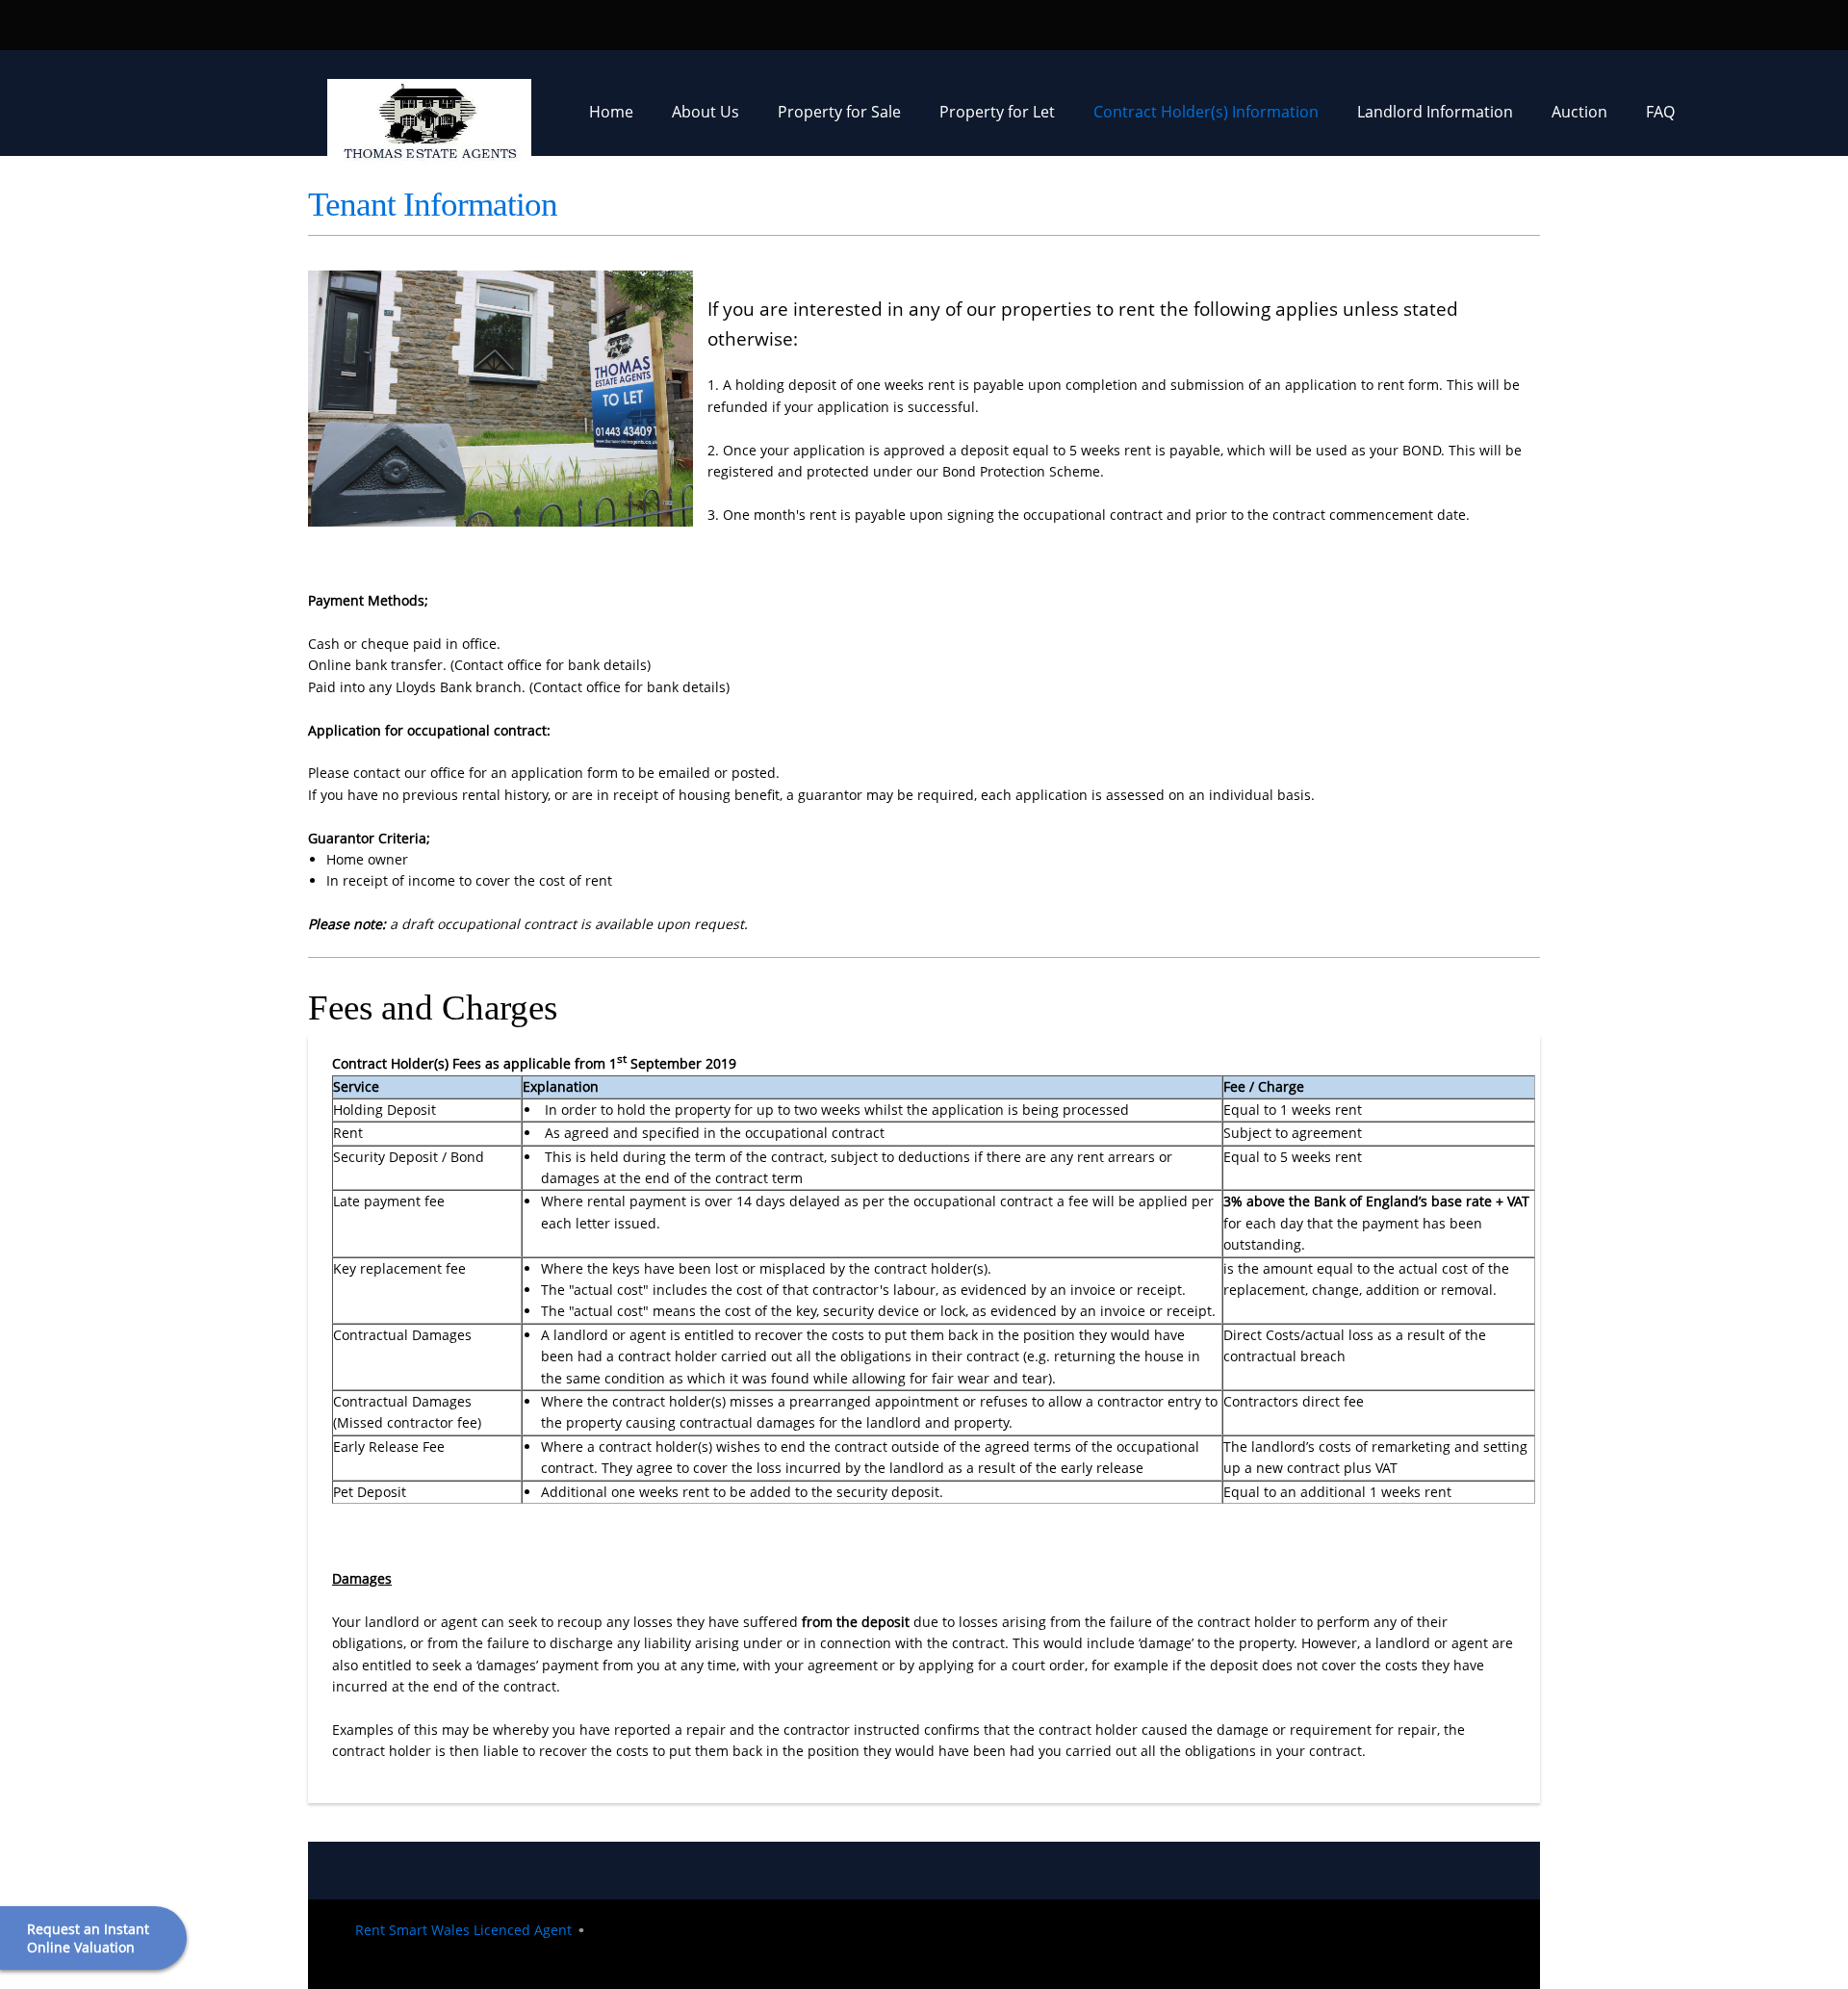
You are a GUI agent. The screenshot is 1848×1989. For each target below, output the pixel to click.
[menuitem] (611, 117)
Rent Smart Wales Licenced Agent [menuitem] (463, 1930)
